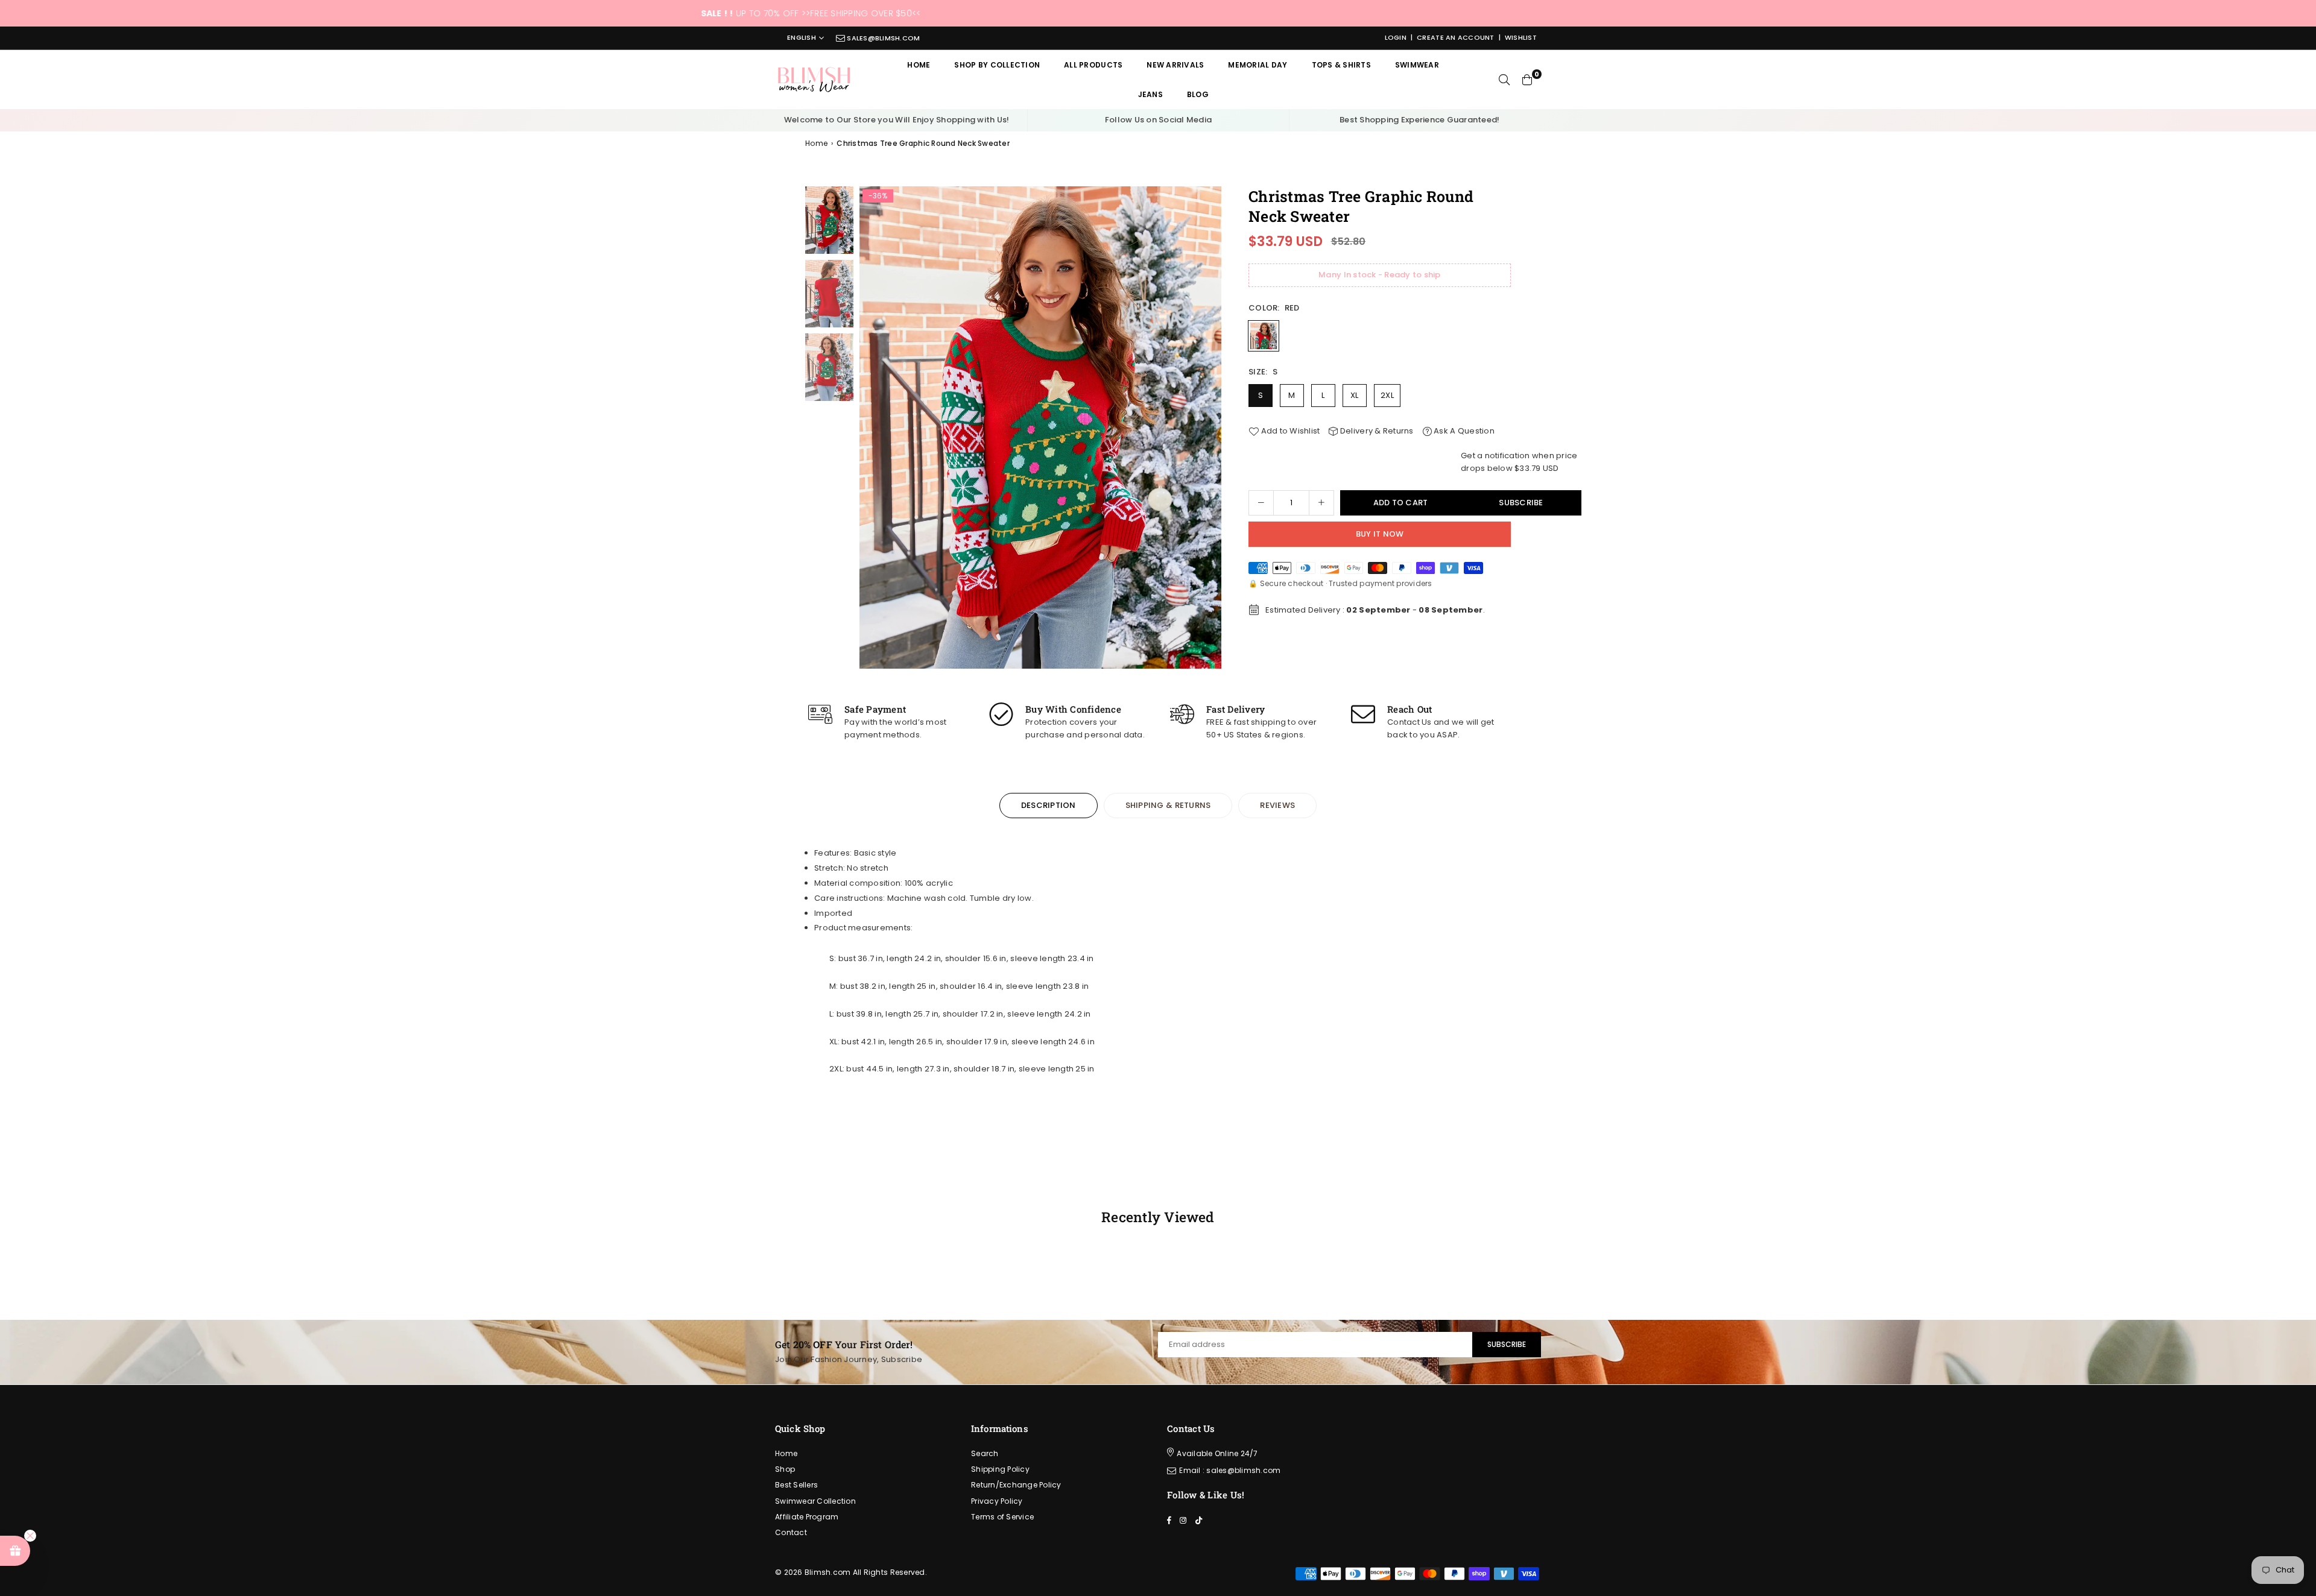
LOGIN (1396, 37)
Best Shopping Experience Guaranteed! (1419, 120)
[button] (1208, 431)
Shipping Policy (1000, 1469)
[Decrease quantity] (1261, 503)
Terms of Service (1002, 1517)
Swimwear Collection (815, 1501)
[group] (1040, 427)
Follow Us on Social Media (1159, 120)
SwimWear (1417, 65)
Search (985, 1453)
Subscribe (1521, 503)
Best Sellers (796, 1485)
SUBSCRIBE (1507, 1344)
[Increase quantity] (1321, 503)
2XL (1387, 395)
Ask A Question (1463, 431)
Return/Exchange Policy (1016, 1485)
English (802, 38)
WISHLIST (1521, 37)
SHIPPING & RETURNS (1168, 805)
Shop (785, 1469)
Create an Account (1455, 37)
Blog (1198, 94)
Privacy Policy (997, 1501)
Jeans (1150, 94)
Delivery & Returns (1376, 431)
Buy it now (1380, 534)
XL (1355, 395)
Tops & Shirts (1341, 65)
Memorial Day (1258, 65)
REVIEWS (1277, 805)
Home (919, 65)
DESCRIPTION (1049, 805)
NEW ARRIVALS (1175, 65)
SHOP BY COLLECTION (997, 65)
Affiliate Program (807, 1517)
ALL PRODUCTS (1093, 65)
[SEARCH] (1504, 80)
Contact (791, 1532)
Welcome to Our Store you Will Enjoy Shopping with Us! (897, 120)
